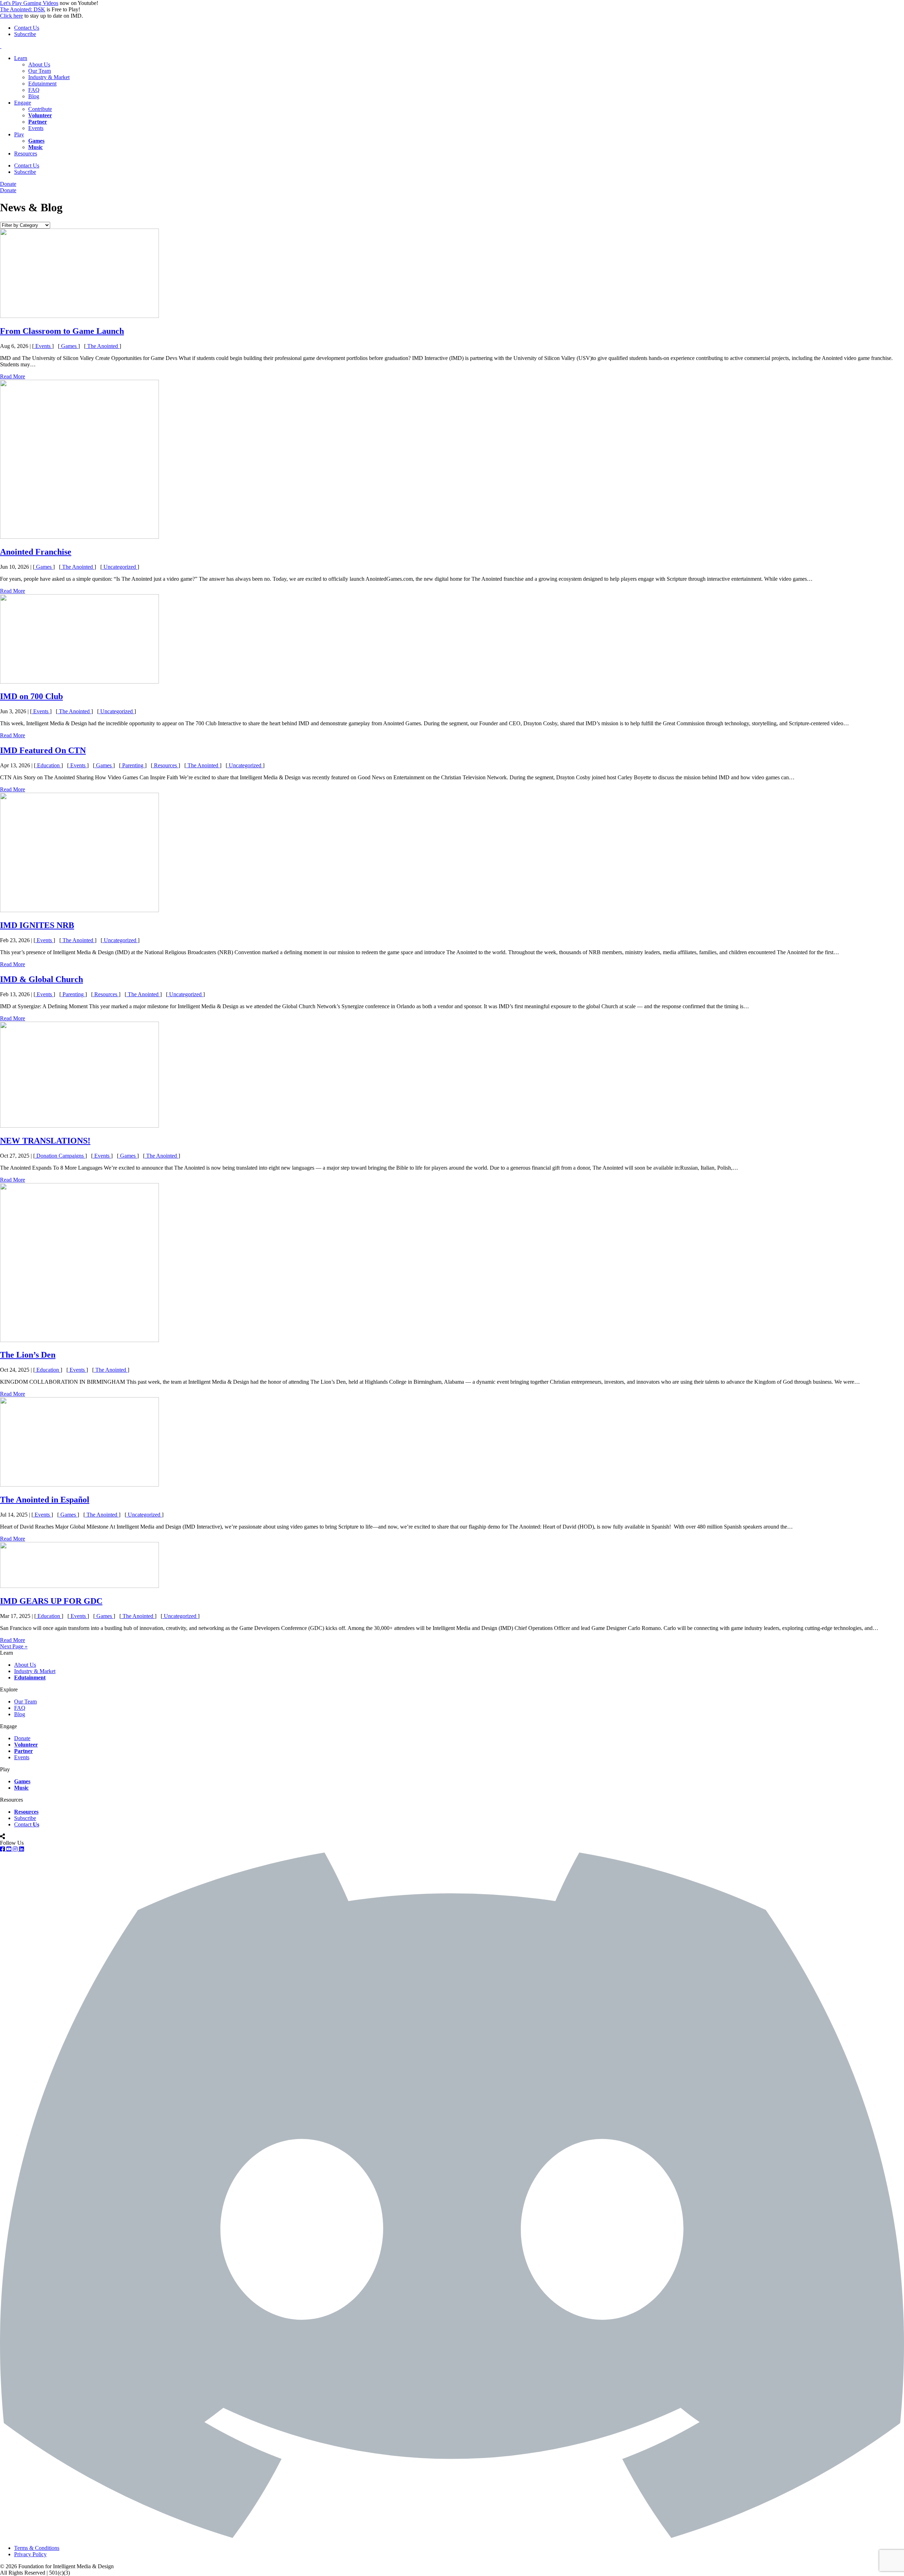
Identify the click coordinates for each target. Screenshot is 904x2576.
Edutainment (42, 84)
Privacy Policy (30, 2554)
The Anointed (103, 346)
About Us (39, 64)
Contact (27, 1824)
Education (48, 765)
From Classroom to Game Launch (62, 331)
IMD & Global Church (41, 979)
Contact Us (27, 28)
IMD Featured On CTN (43, 750)
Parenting (133, 765)
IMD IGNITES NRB (37, 925)
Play (19, 134)
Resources (26, 153)
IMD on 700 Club (31, 696)
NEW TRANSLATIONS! (45, 1141)
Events (36, 128)
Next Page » (14, 1646)
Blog (34, 96)
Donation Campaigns (60, 1156)
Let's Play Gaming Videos (29, 3)
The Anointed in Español (45, 1500)
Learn (21, 58)
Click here (11, 16)
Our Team (40, 71)
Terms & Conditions (37, 2548)
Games (69, 346)
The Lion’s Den (28, 1355)
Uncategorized (120, 567)
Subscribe (25, 34)
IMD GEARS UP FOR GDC (51, 1601)
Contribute (40, 109)
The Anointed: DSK (23, 9)
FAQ (34, 90)
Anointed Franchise (36, 552)
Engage (23, 103)
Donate (8, 184)
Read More (13, 376)
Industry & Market (49, 77)
